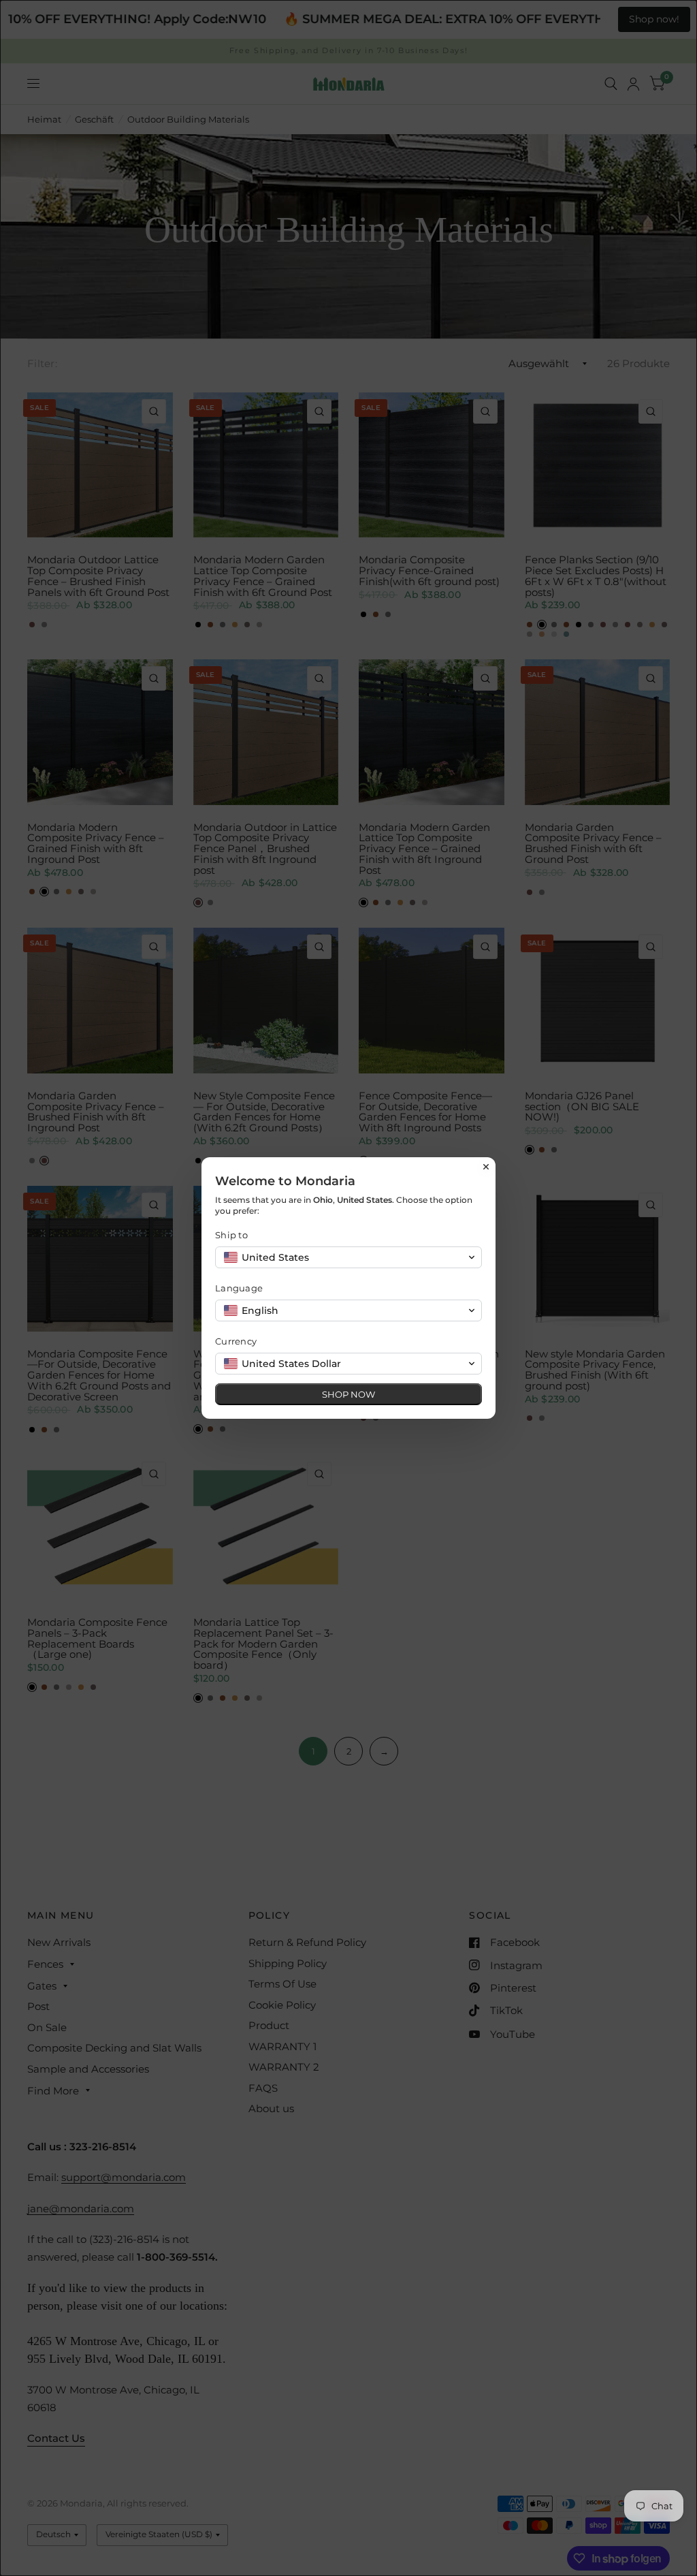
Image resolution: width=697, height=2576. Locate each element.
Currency (236, 1341)
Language (239, 1288)
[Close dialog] (486, 1167)
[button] (348, 1257)
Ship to (231, 1235)
